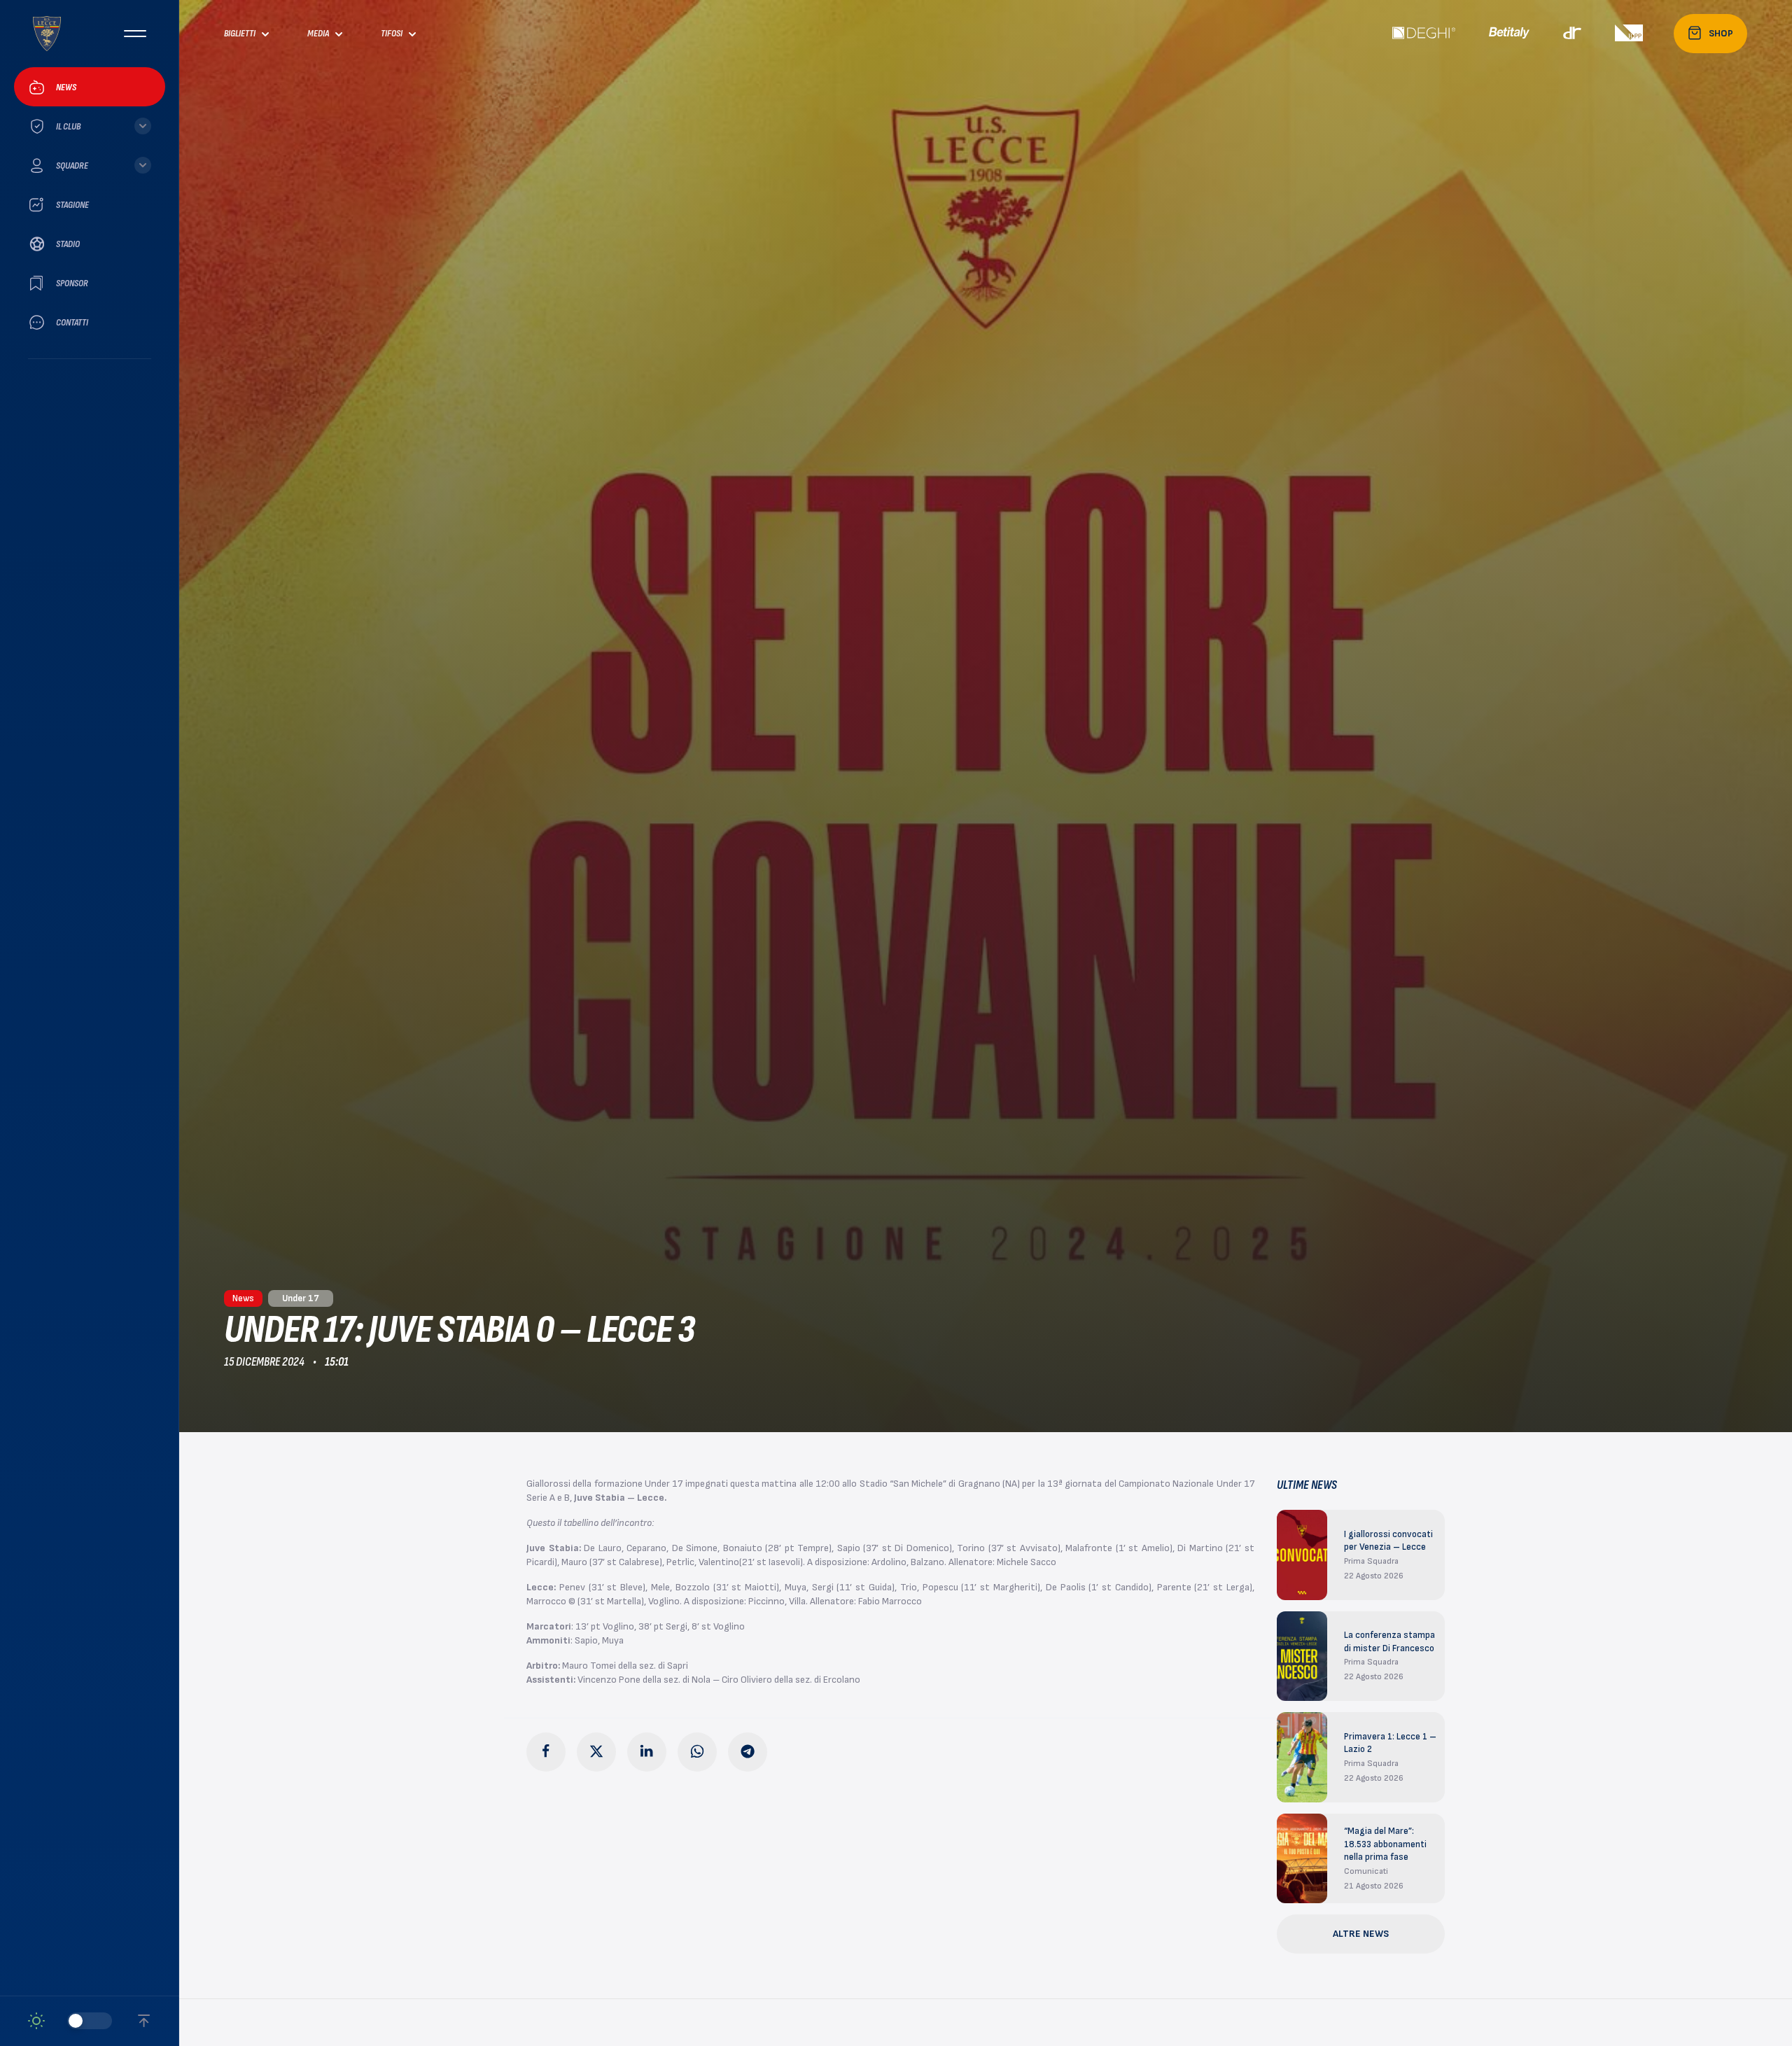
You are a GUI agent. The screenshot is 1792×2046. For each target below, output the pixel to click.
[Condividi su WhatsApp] (697, 1752)
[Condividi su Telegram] (748, 1752)
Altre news (1361, 1934)
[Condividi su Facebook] (546, 1752)
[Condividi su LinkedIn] (647, 1752)
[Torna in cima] (144, 2021)
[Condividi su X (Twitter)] (596, 1752)
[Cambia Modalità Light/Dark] (70, 2021)
